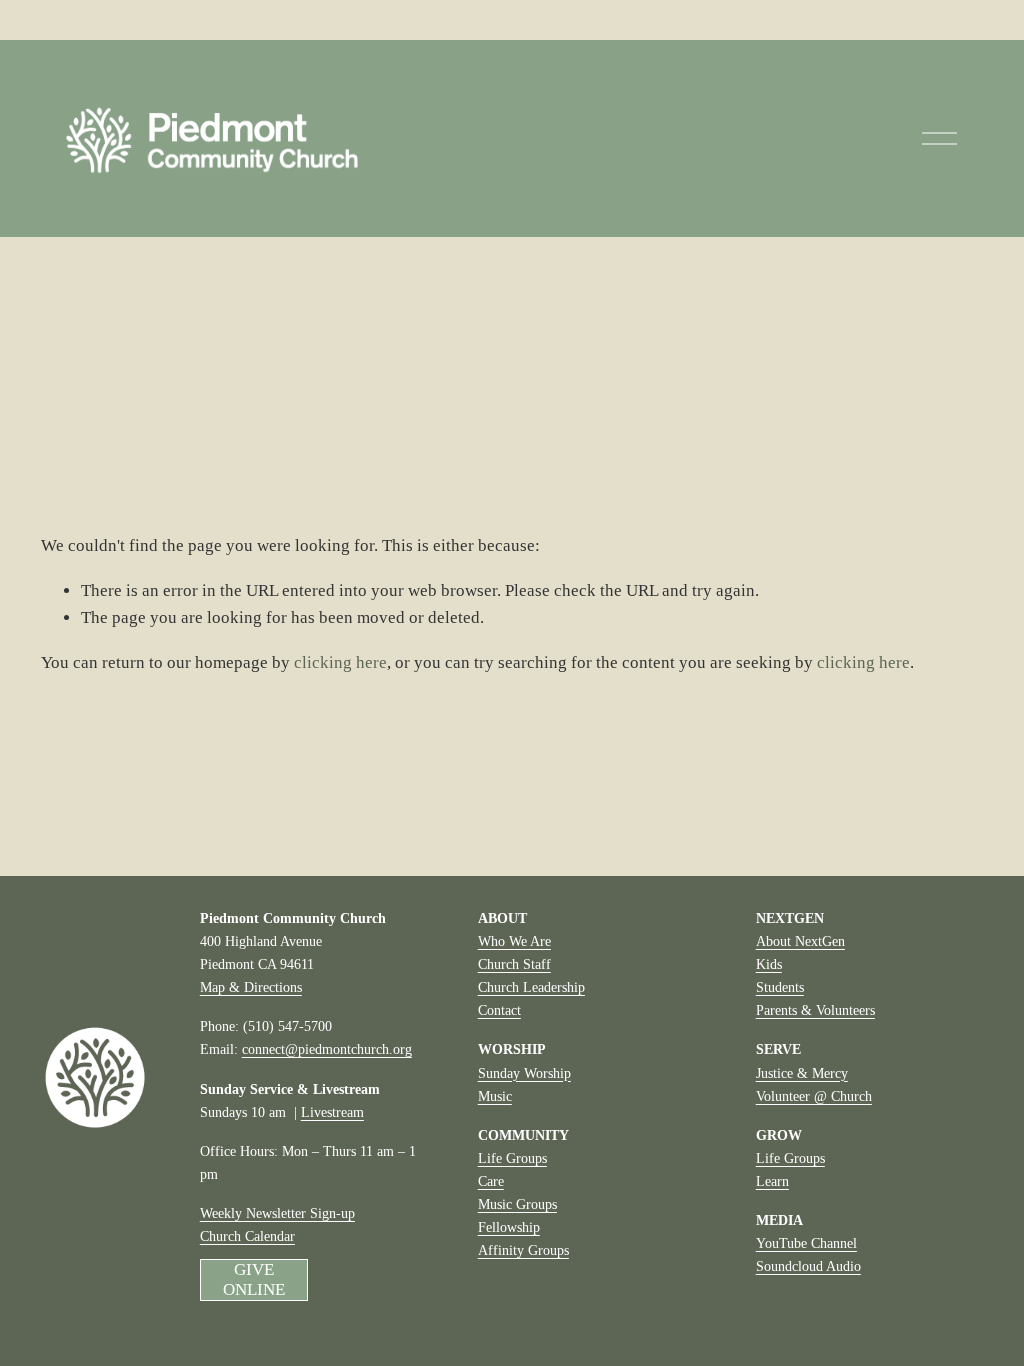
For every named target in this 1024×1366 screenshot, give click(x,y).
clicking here (340, 662)
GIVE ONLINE (253, 1279)
